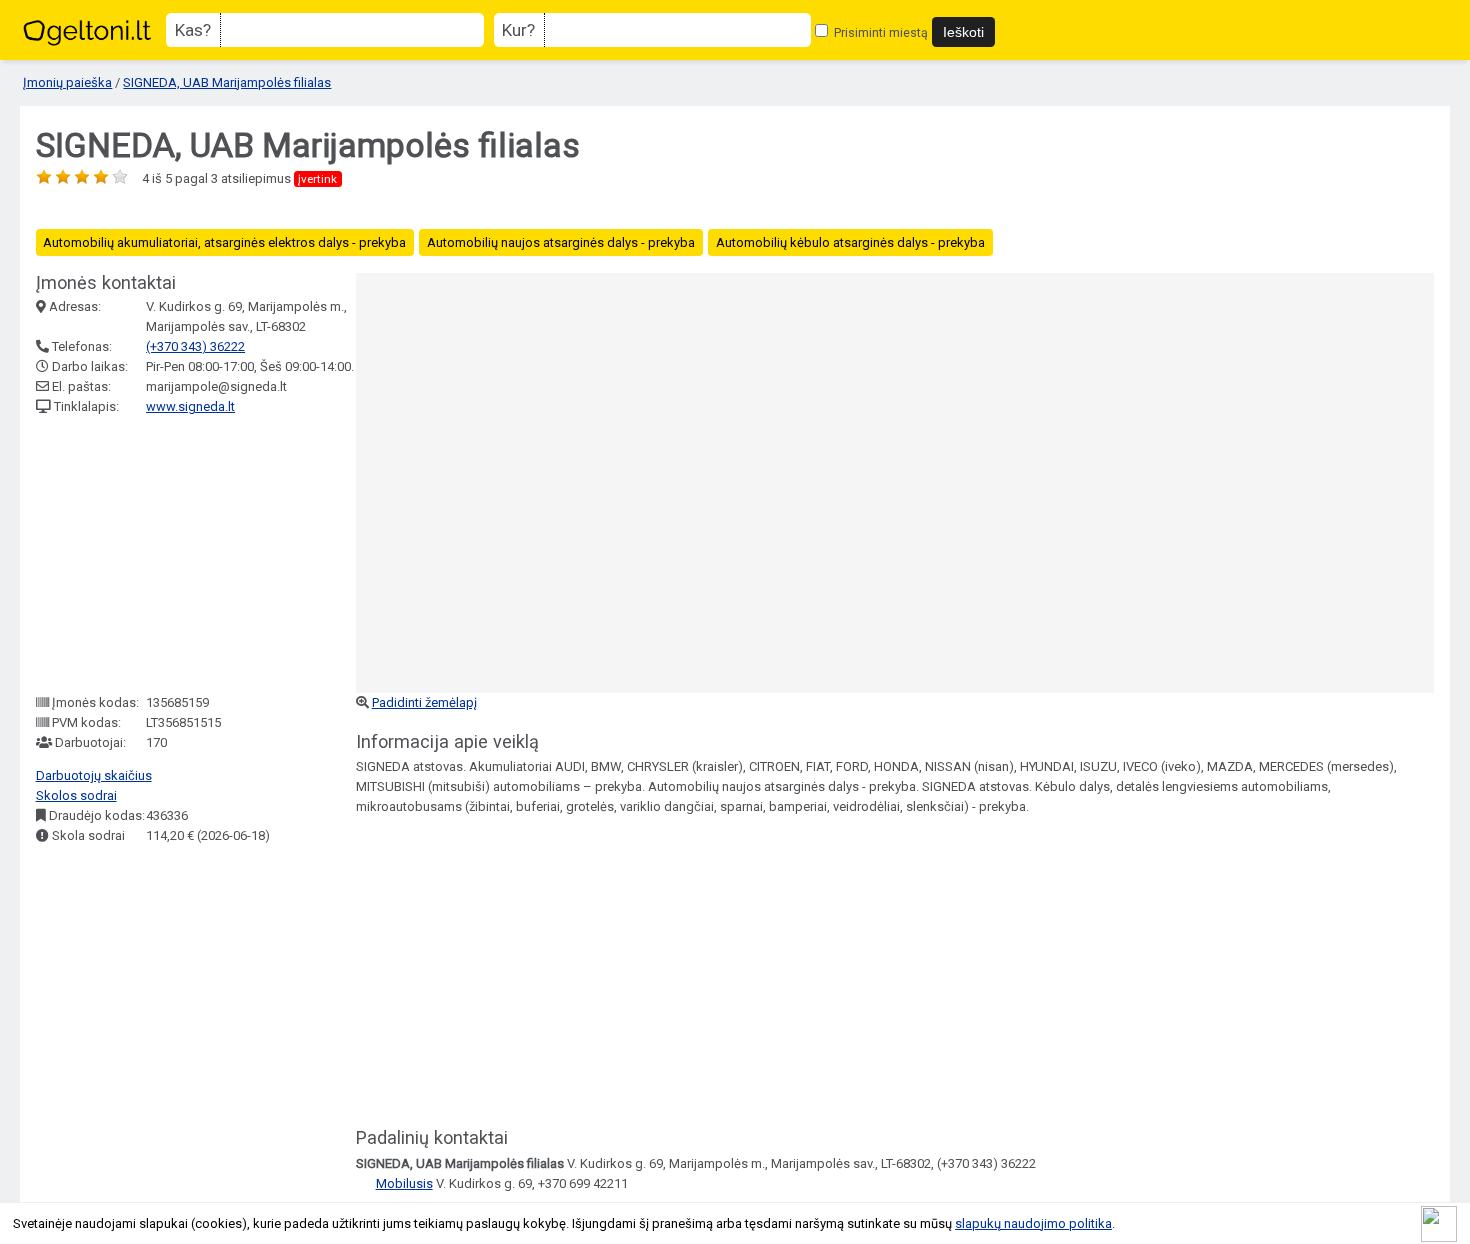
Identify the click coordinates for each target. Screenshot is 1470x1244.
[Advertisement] (186, 555)
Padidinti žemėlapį (424, 702)
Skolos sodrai (76, 795)
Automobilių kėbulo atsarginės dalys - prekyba (850, 242)
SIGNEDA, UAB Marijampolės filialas (227, 82)
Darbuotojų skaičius (94, 775)
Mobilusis (404, 1183)
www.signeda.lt (190, 406)
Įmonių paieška (67, 82)
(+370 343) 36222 (195, 346)
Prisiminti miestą (879, 32)
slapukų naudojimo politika (1033, 1223)
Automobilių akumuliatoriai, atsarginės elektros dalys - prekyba (224, 242)
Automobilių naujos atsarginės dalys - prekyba (561, 242)
